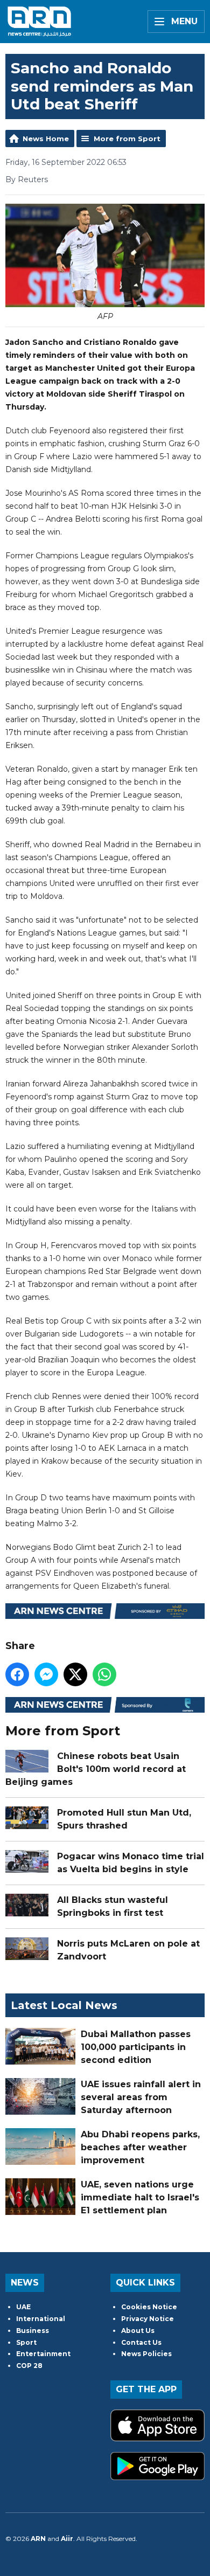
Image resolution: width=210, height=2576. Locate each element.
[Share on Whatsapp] (104, 1674)
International (41, 2319)
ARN (38, 2539)
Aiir (67, 2539)
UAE (23, 2307)
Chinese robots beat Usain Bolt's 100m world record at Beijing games (96, 1769)
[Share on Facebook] (17, 1674)
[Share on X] (75, 1674)
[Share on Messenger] (46, 1674)
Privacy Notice (148, 2319)
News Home (46, 139)
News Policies (146, 2354)
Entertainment (43, 2354)
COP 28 (29, 2366)
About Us (138, 2331)
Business (33, 2331)
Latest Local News (64, 2005)
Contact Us (141, 2342)
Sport (26, 2342)
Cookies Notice (149, 2307)
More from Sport (127, 139)
